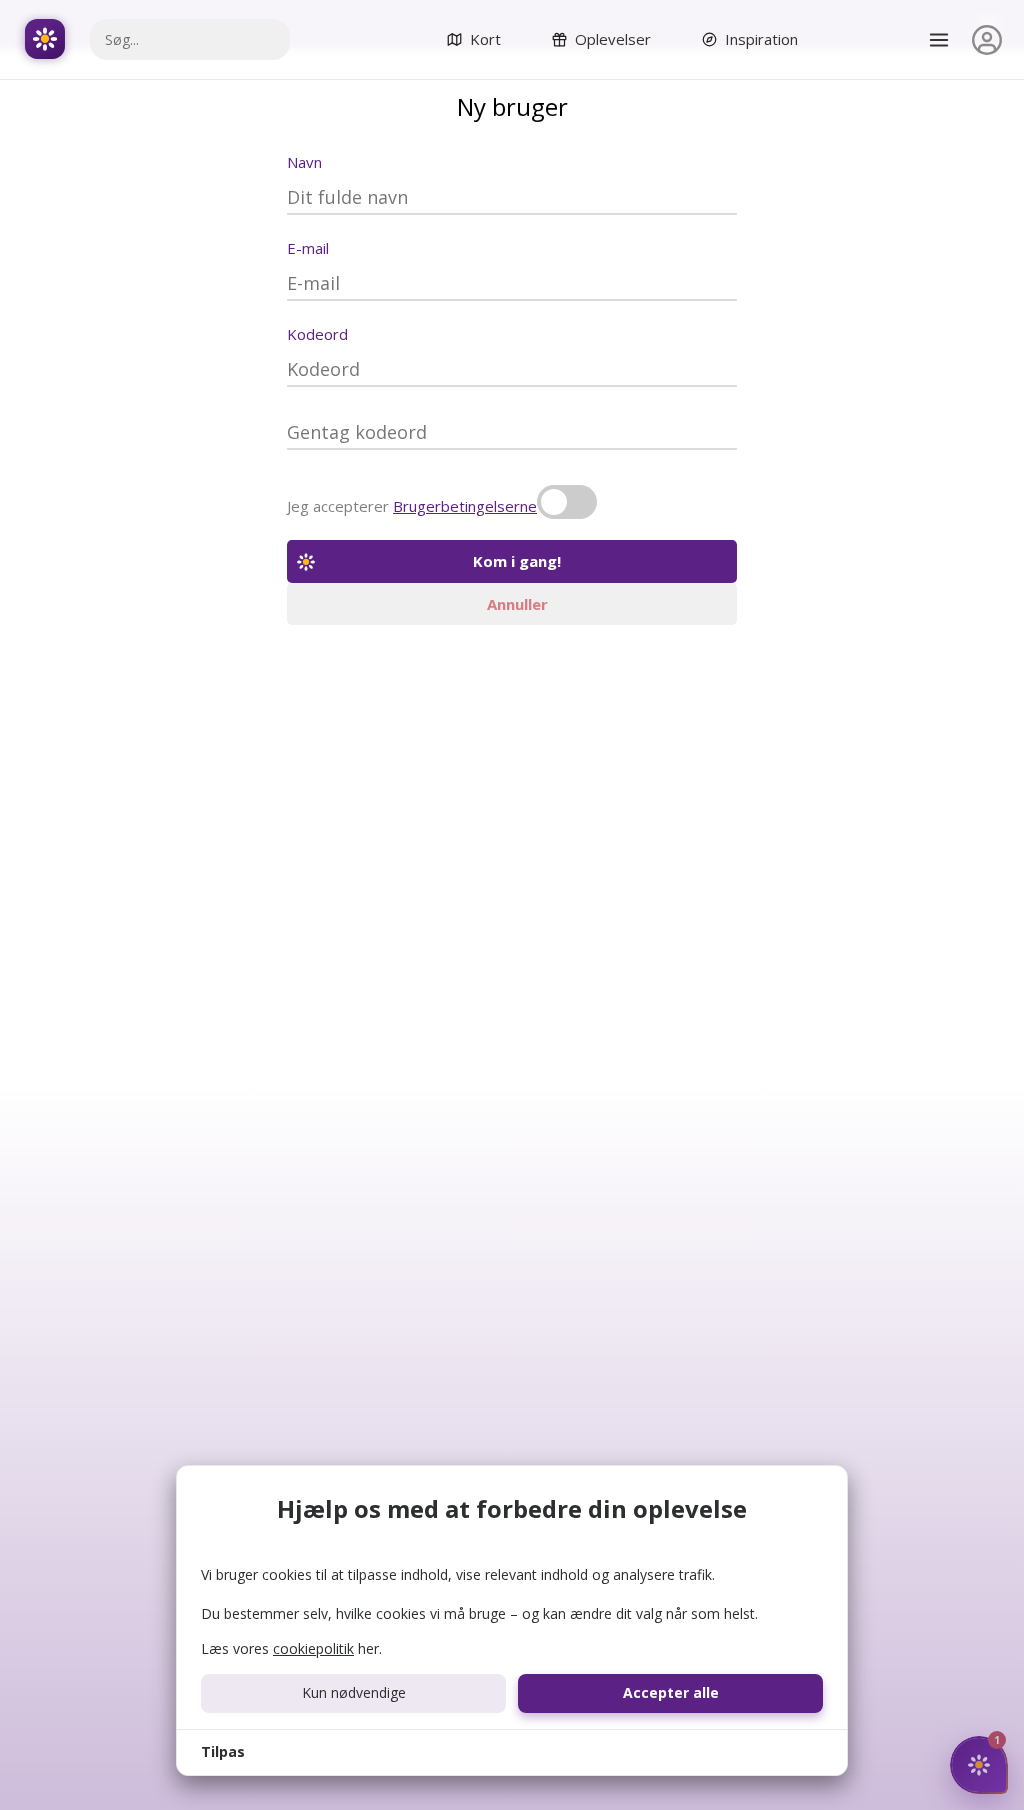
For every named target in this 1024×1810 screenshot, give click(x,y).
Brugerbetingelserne (465, 506)
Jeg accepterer (412, 506)
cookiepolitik (313, 1648)
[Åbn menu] (939, 40)
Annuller (517, 604)
